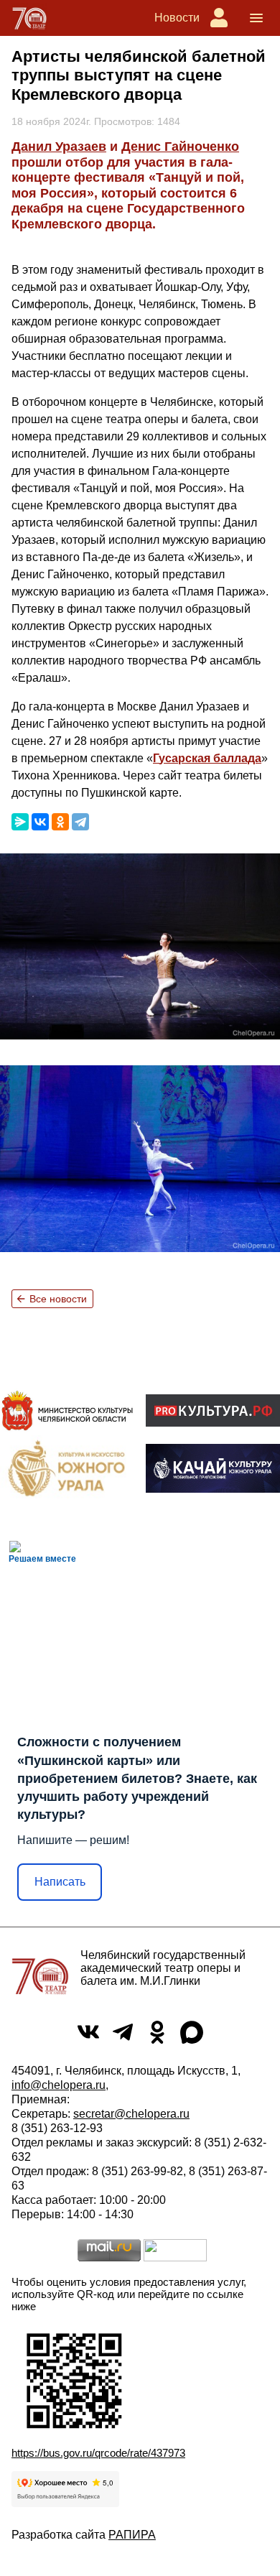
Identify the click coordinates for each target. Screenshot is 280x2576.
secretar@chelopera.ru (131, 2114)
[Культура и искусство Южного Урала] (67, 1468)
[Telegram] (80, 822)
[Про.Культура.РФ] (213, 1410)
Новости (177, 18)
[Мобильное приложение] (213, 1468)
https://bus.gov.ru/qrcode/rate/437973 (98, 2453)
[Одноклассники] (60, 822)
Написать (60, 1882)
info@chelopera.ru (59, 2085)
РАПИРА (132, 2535)
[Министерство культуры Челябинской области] (67, 1410)
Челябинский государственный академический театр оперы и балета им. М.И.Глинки (163, 1968)
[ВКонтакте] (40, 822)
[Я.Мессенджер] (20, 822)
